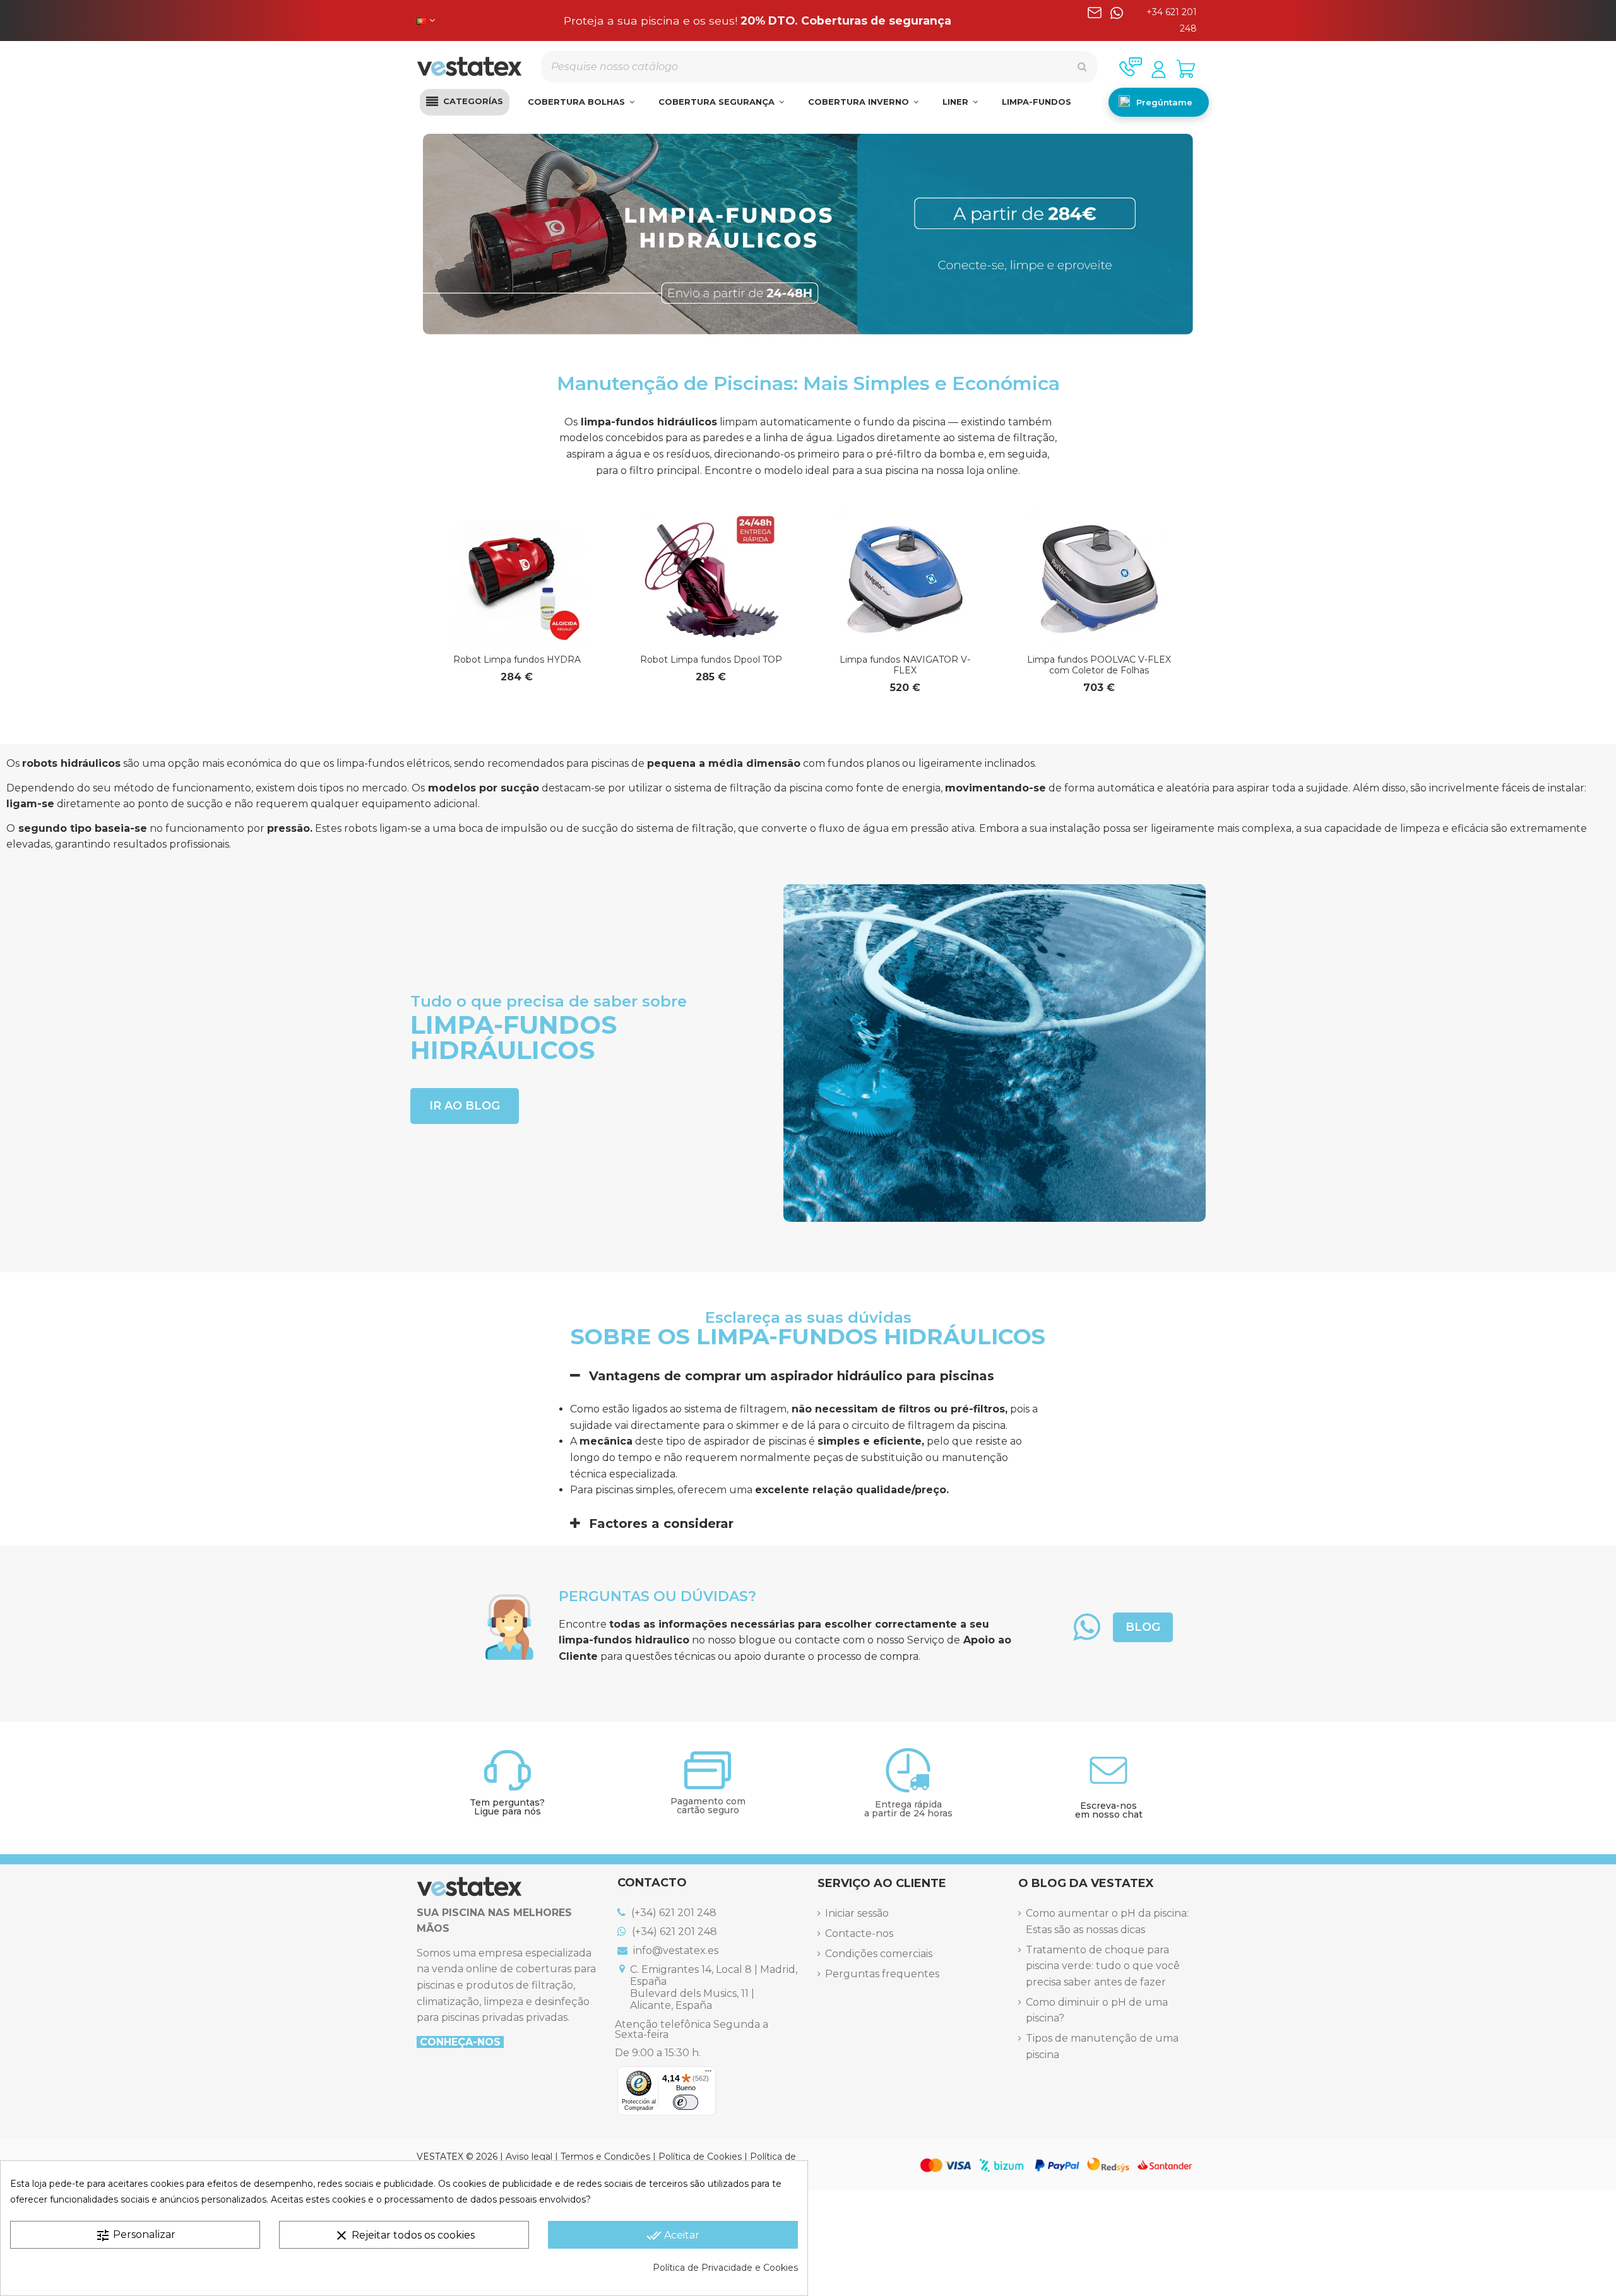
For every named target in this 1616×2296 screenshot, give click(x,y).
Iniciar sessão (857, 1913)
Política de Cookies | (704, 2157)
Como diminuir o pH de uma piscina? (1097, 2010)
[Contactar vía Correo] (1095, 21)
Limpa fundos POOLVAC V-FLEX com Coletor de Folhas (1099, 665)
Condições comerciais (879, 1954)
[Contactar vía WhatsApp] (1117, 21)
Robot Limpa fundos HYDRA (517, 660)
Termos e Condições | (609, 2157)
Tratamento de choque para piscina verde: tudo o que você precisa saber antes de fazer (1103, 1966)
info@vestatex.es (674, 1950)
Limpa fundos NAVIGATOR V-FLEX (905, 665)
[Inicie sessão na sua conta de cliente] (1159, 69)
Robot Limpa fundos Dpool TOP (711, 660)
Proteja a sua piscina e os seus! (757, 21)
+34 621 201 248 (1172, 20)
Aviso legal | (533, 2157)
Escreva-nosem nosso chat (1109, 1810)
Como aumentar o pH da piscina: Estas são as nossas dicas (1107, 1921)
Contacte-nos (859, 1933)
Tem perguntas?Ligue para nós (507, 1807)
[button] (465, 102)
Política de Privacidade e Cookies (725, 2268)
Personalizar (135, 2235)
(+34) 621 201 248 (673, 1913)
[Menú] (708, 2074)
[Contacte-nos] (1131, 67)
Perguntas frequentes (882, 1974)
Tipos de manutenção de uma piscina (1102, 2046)
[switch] (686, 2102)
